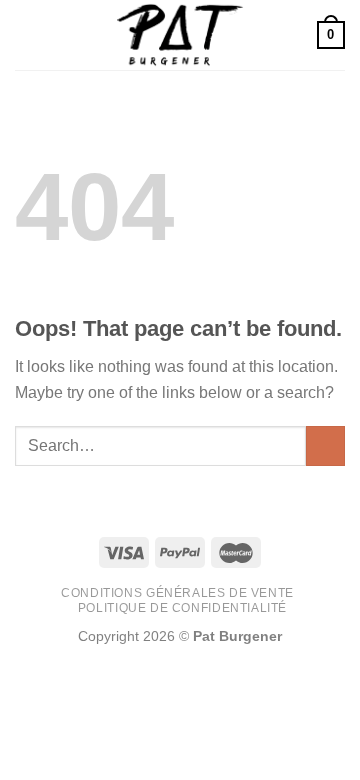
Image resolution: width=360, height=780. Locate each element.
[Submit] (325, 445)
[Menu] (27, 34)
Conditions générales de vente (177, 593)
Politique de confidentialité (182, 608)
